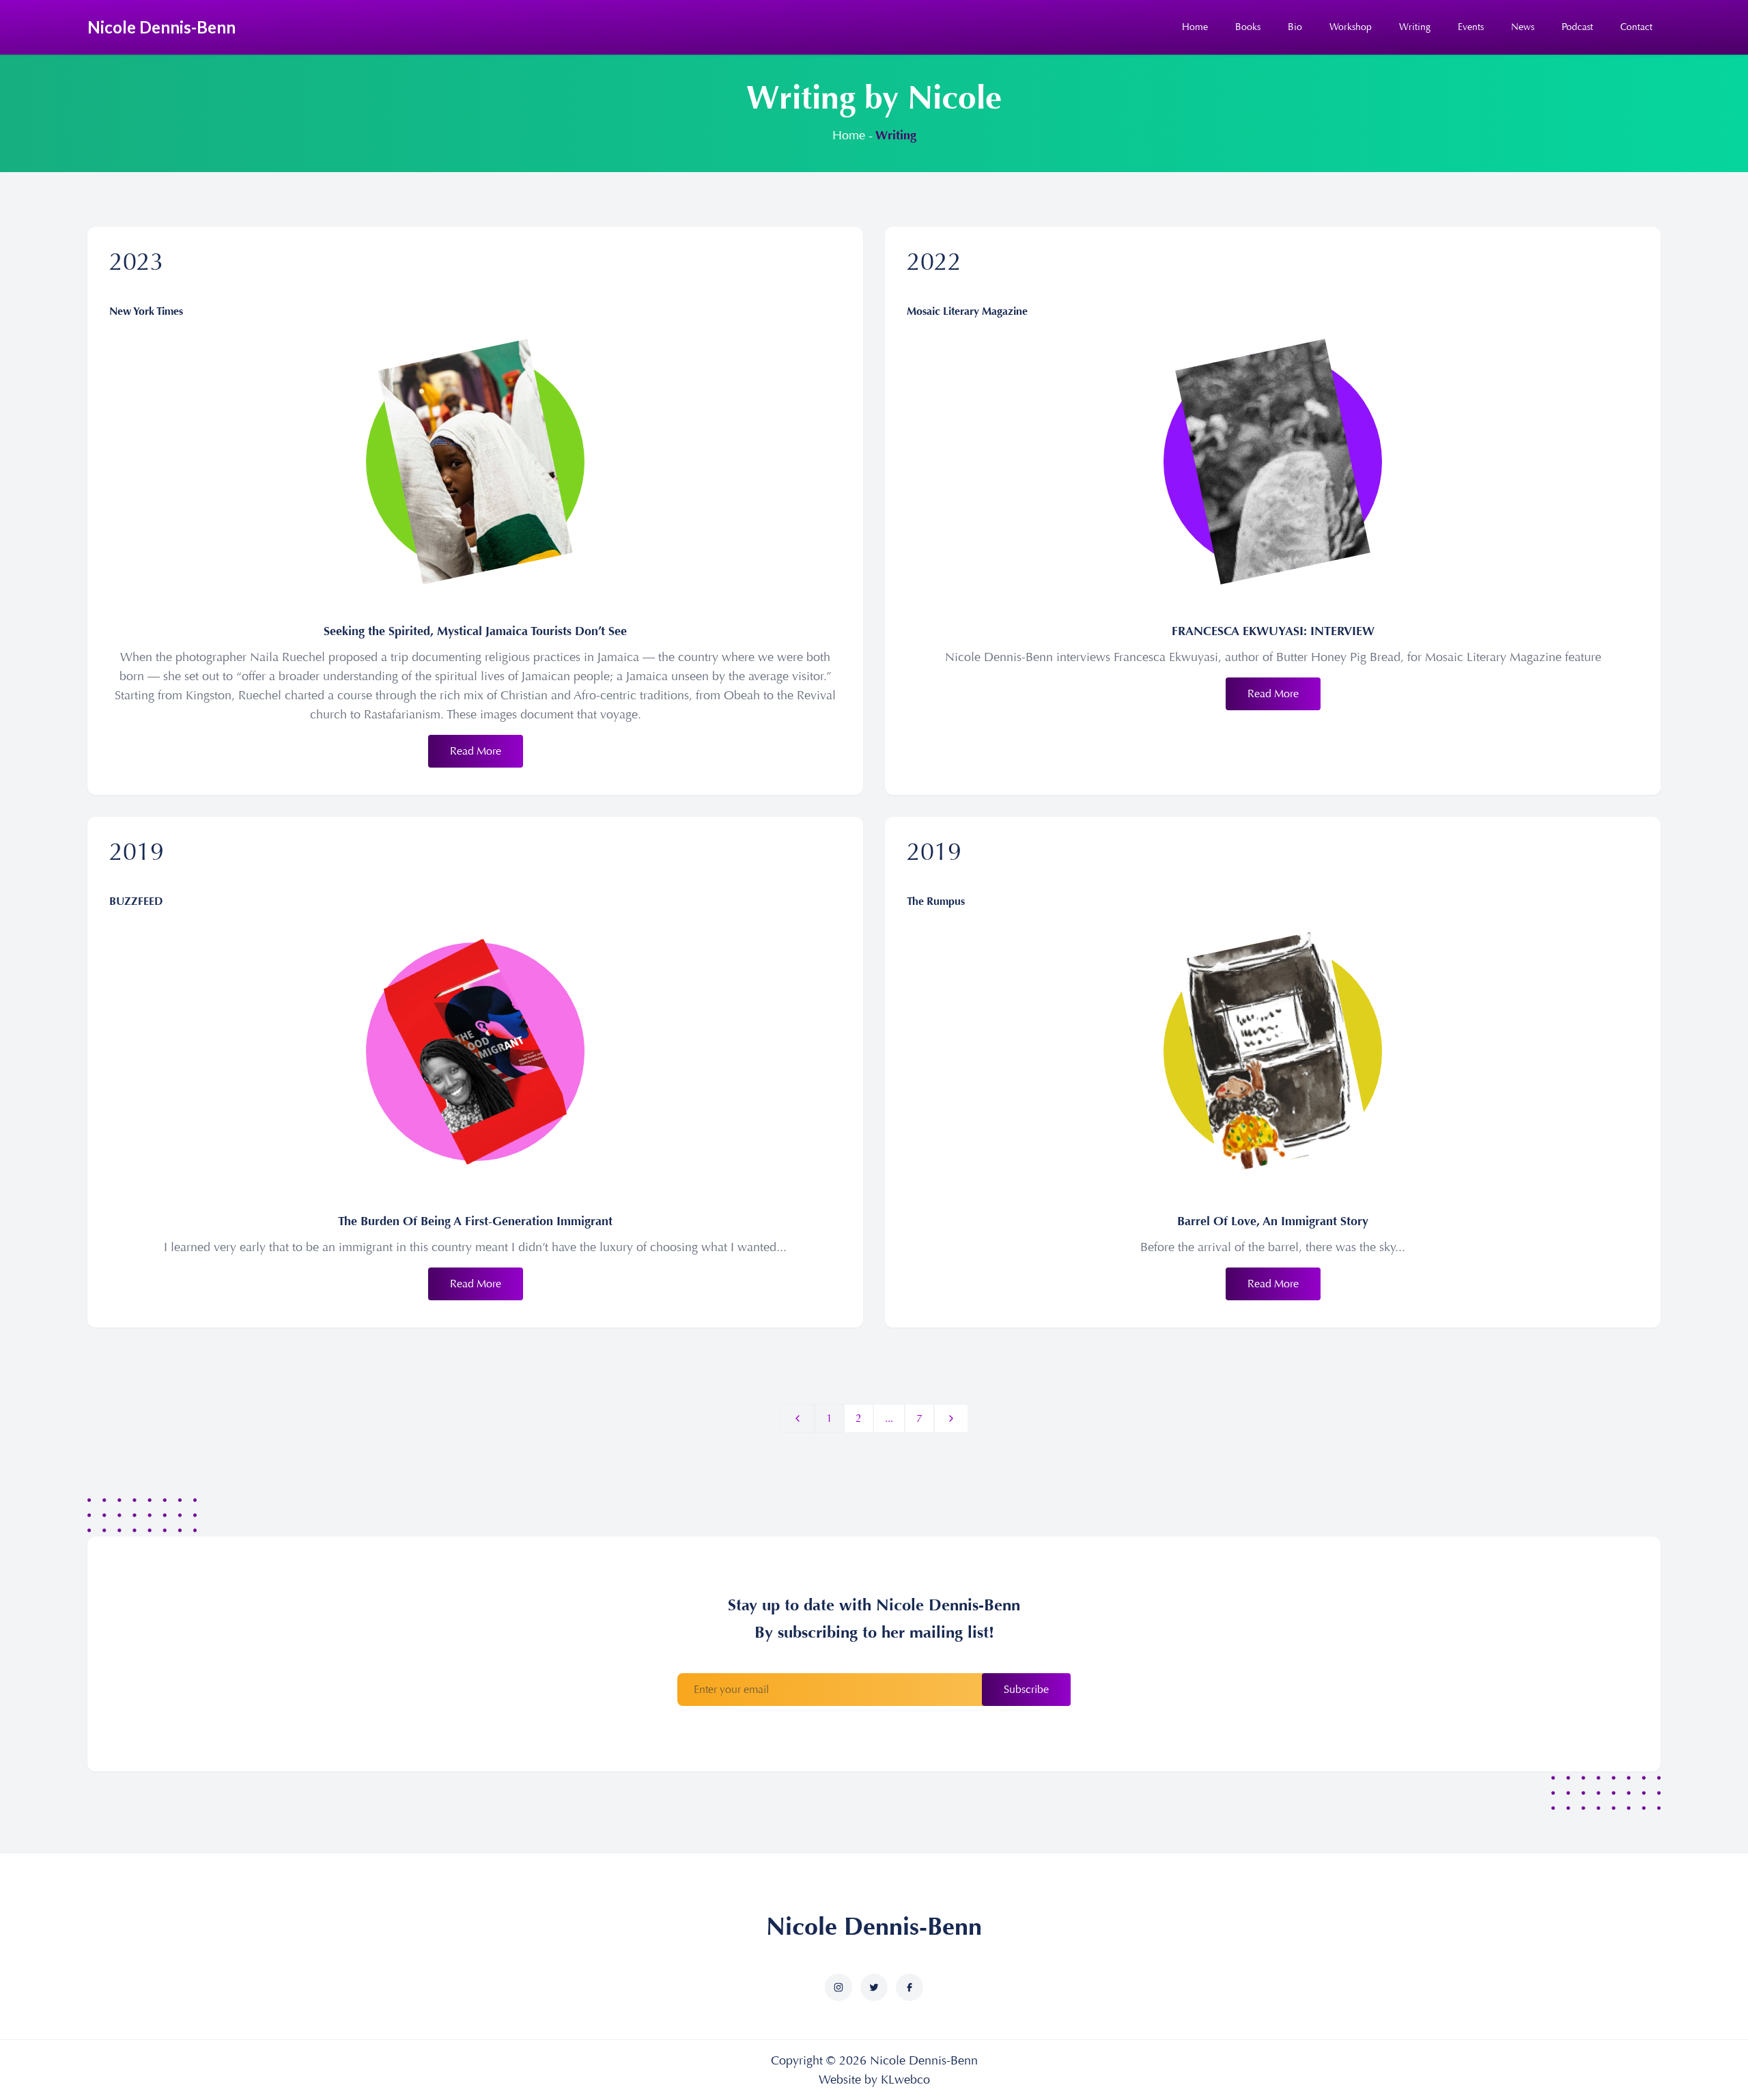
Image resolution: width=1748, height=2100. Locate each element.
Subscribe (1026, 1689)
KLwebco (905, 2080)
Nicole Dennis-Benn (874, 1927)
